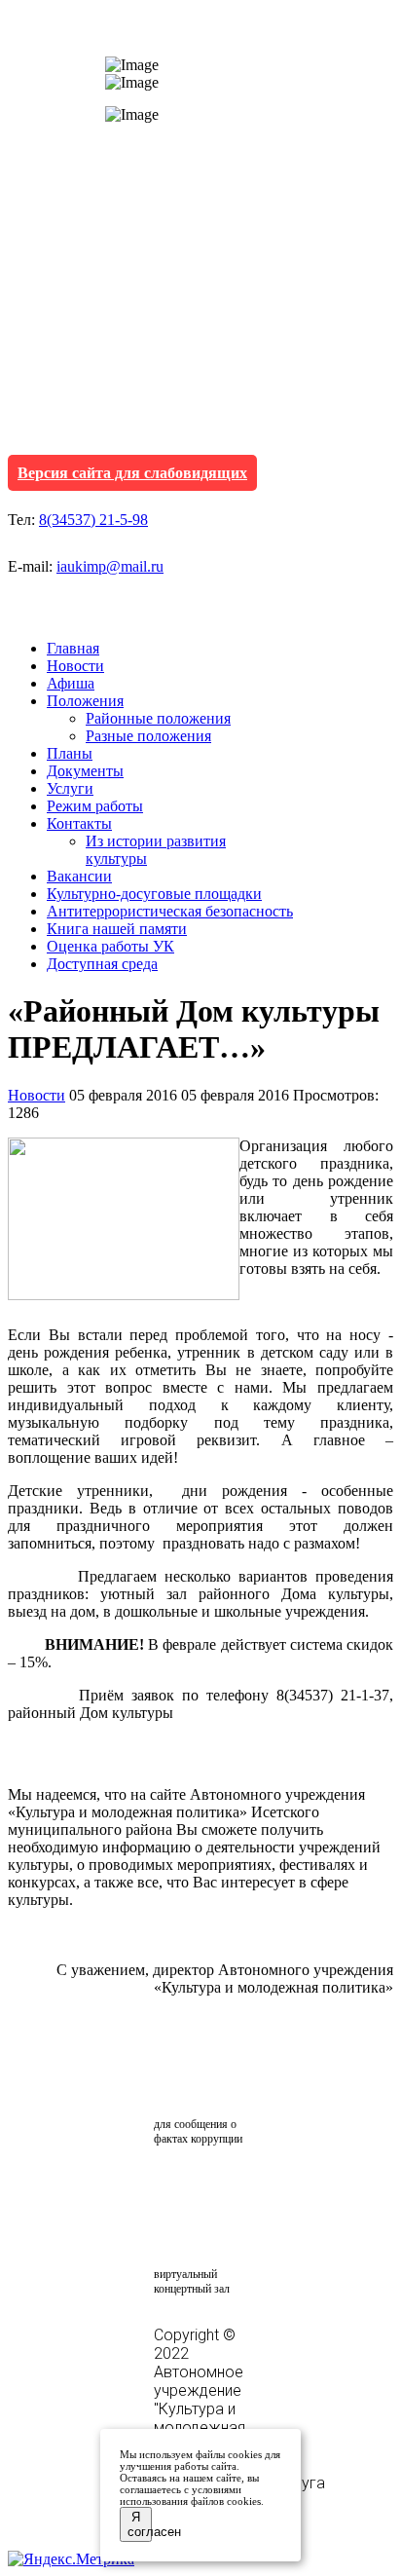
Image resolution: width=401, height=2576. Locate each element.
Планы (70, 753)
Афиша (71, 683)
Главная (73, 648)
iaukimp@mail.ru (110, 566)
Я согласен (140, 2524)
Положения (85, 701)
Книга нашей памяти (117, 929)
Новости (75, 666)
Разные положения (148, 736)
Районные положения (158, 718)
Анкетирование (244, 2186)
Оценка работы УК (110, 946)
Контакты (79, 823)
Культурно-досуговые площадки (154, 894)
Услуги (70, 788)
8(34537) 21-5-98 (93, 520)
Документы (85, 771)
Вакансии (79, 876)
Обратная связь (206, 2076)
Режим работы (95, 806)
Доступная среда (102, 964)
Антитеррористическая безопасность (170, 911)
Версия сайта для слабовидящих (132, 473)
